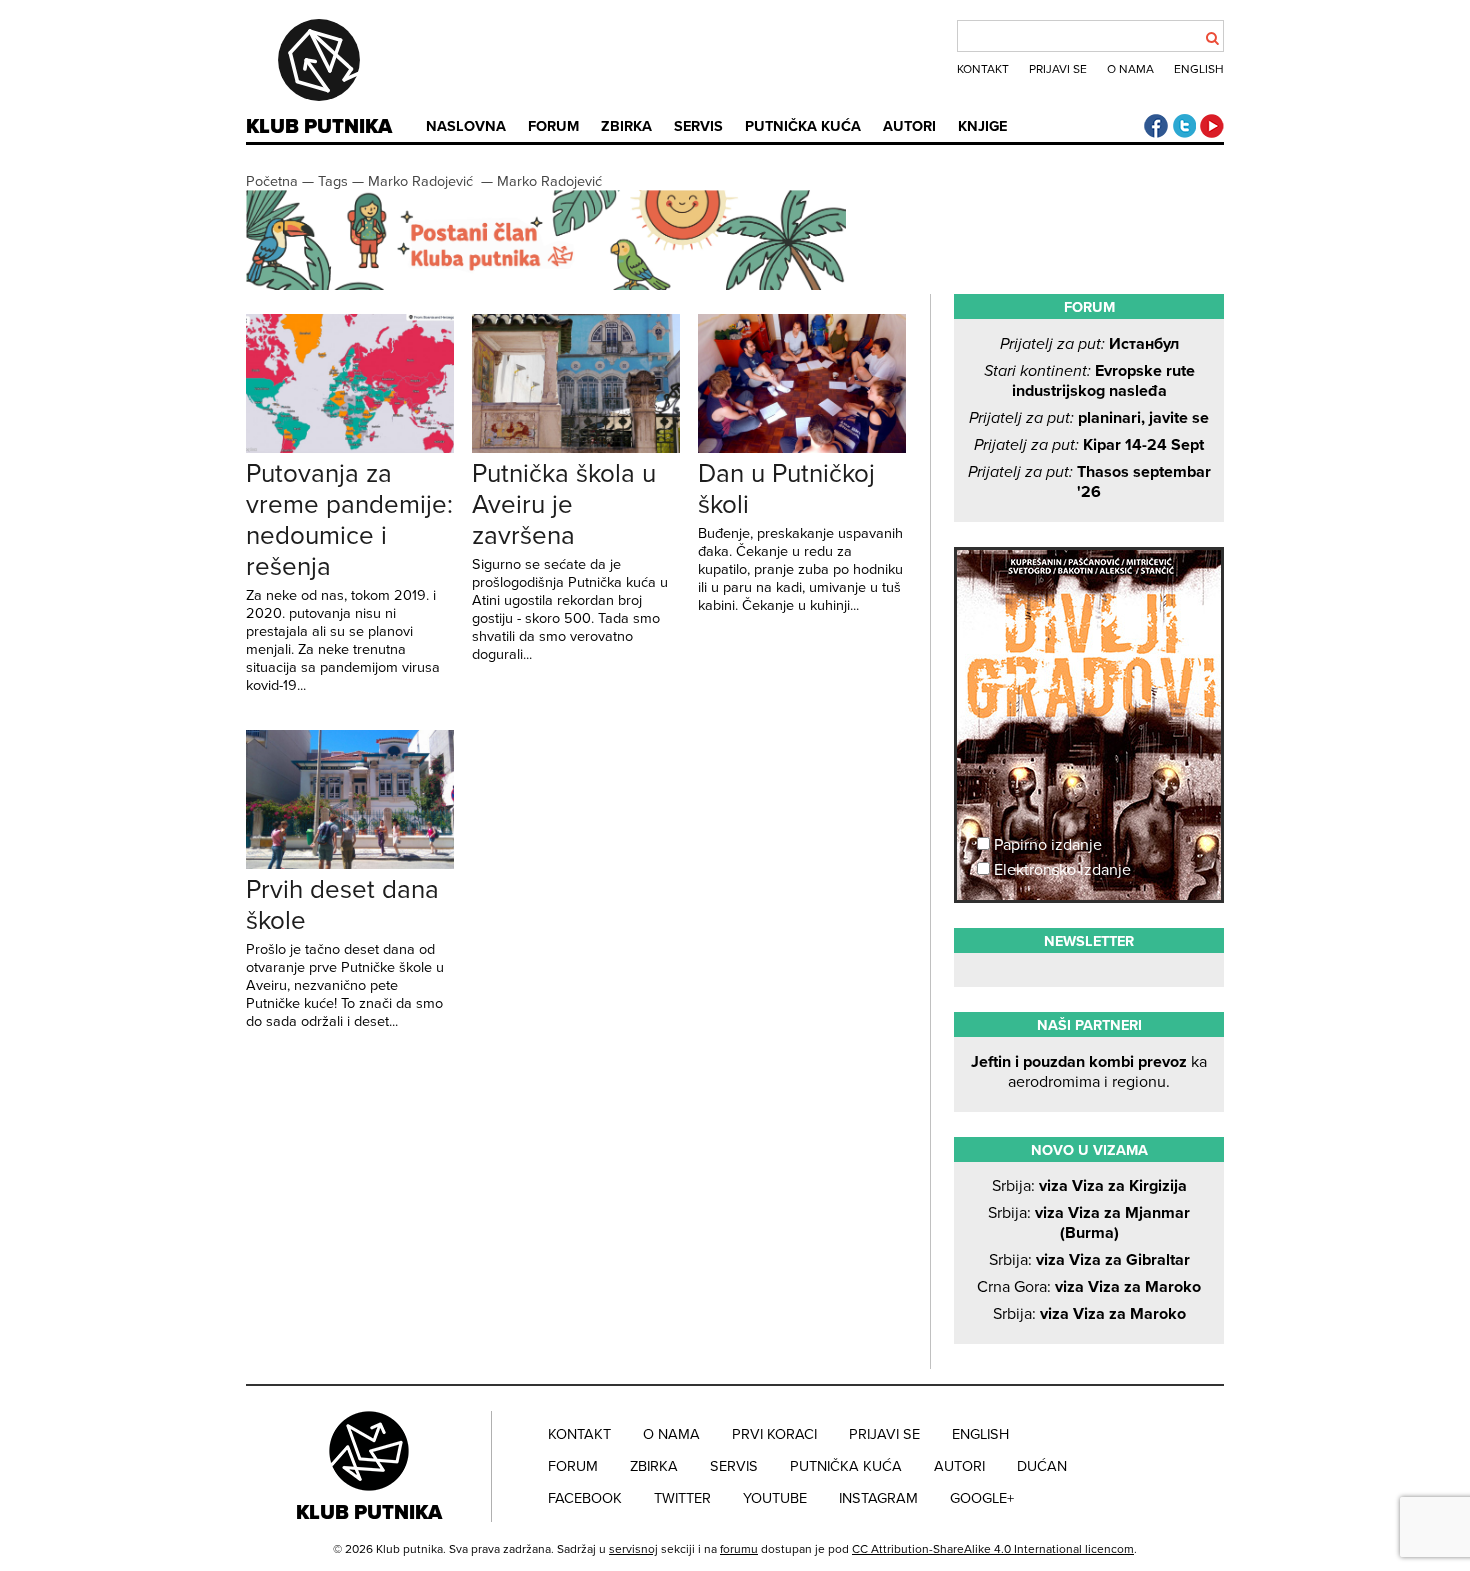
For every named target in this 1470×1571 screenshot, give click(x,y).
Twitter (682, 1498)
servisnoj (633, 1549)
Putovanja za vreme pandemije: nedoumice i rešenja (349, 520)
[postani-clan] (546, 285)
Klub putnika (319, 127)
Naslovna (466, 126)
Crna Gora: (1089, 1287)
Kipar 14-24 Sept (1089, 445)
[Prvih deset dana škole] (350, 864)
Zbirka (626, 126)
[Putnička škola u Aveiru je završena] (576, 448)
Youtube (775, 1498)
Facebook (585, 1498)
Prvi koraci (774, 1434)
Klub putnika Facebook (1156, 126)
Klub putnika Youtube (1212, 126)
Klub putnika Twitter (1184, 126)
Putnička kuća (803, 126)
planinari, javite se (1089, 418)
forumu (739, 1549)
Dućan (1042, 1466)
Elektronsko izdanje (1060, 870)
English (1199, 69)
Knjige (982, 126)
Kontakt (983, 69)
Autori (909, 126)
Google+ (982, 1498)
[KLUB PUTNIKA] (371, 1466)
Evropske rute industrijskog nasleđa (1089, 381)
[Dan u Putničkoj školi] (802, 448)
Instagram (878, 1498)
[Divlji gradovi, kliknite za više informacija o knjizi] (1089, 624)
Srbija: (1089, 1186)
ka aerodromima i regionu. (1089, 1072)
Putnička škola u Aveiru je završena (564, 504)
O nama (1130, 69)
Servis (698, 126)
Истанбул (1089, 344)
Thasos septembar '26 (1089, 482)
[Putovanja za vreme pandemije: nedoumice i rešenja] (350, 448)
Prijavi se (1058, 69)
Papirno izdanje (1046, 845)
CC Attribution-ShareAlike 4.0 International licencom (993, 1549)
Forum (553, 126)
